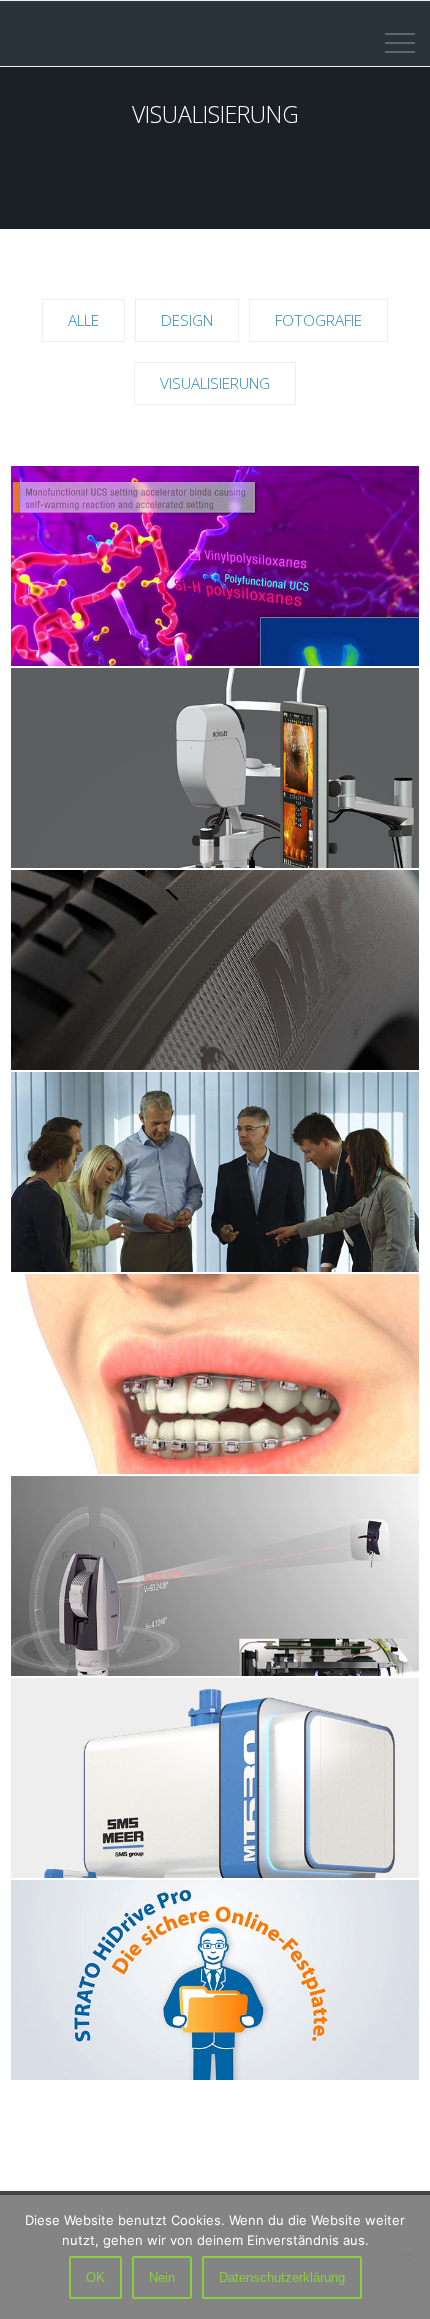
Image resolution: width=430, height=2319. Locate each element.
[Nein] (405, 2257)
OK (95, 2277)
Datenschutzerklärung (282, 2277)
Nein (162, 2277)
